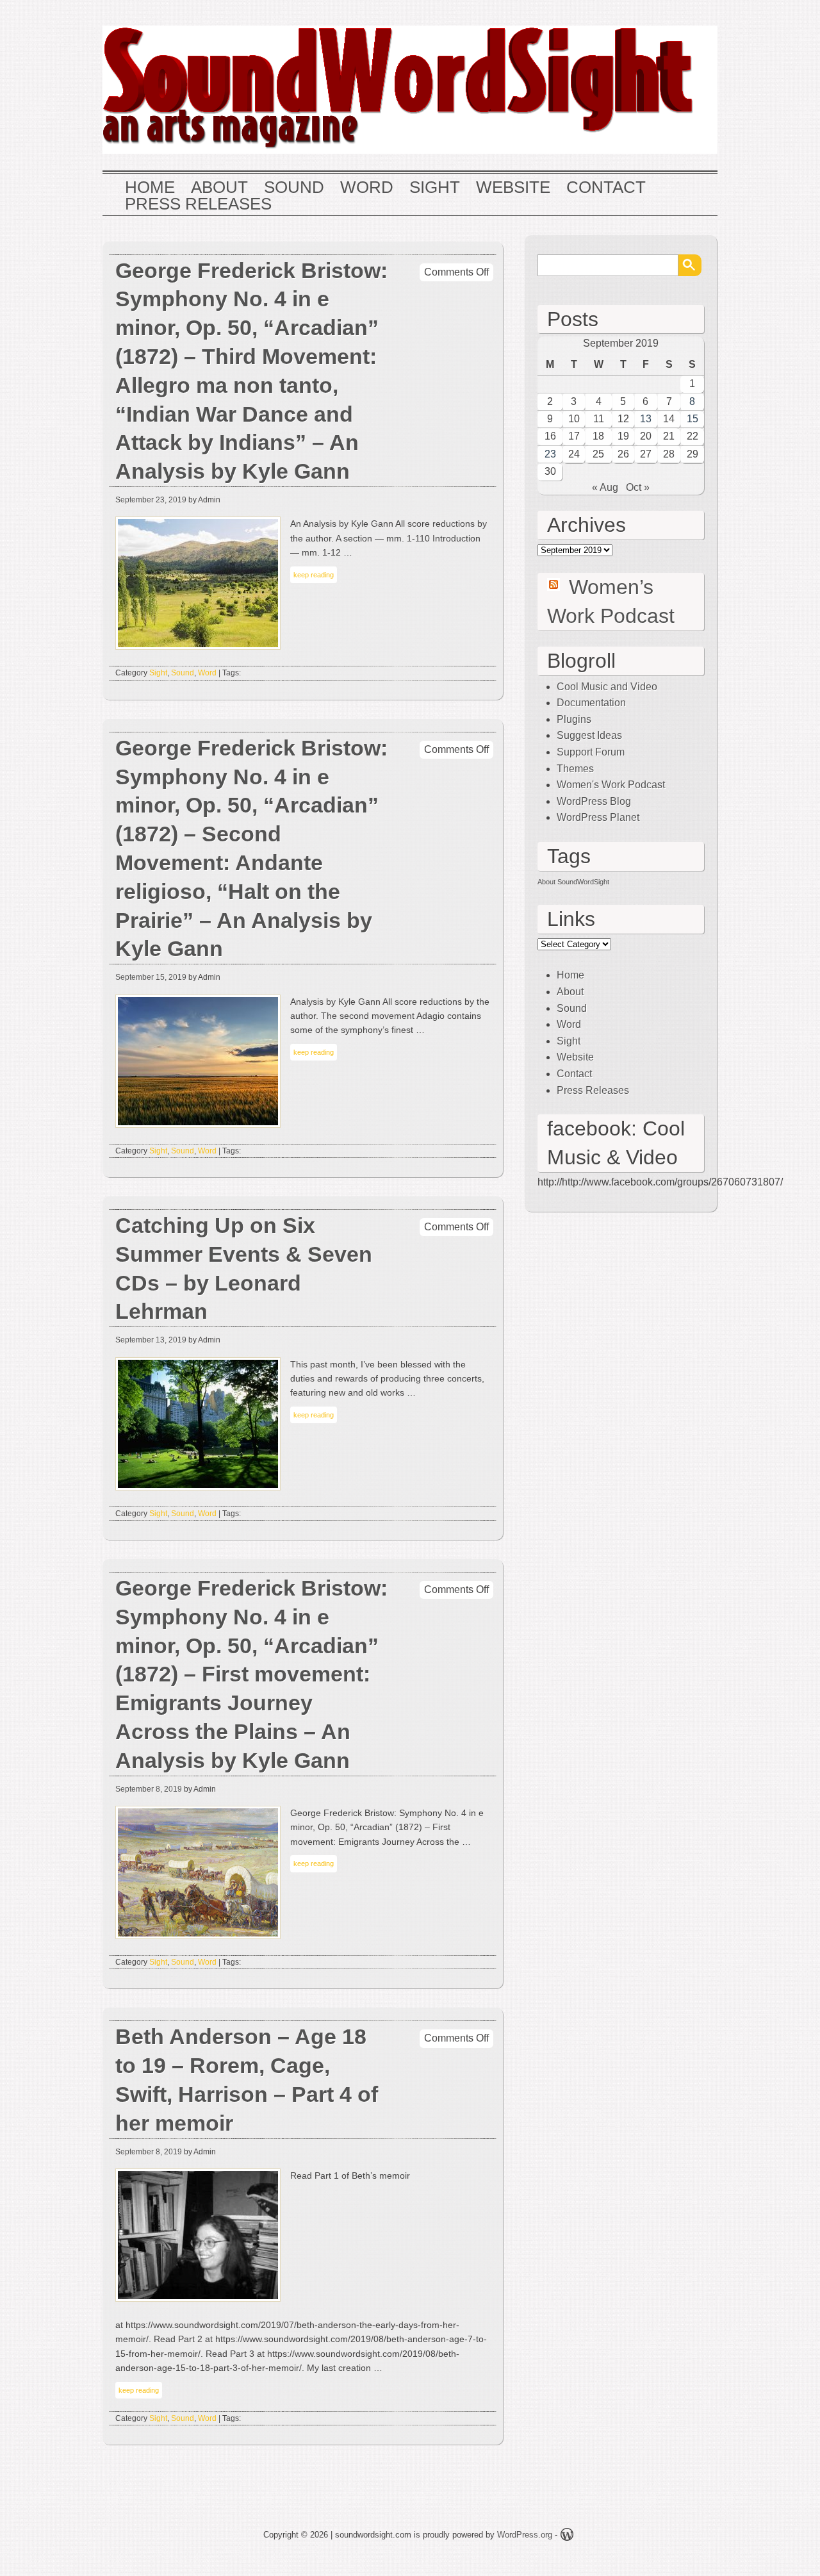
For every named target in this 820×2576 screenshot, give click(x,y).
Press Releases (198, 204)
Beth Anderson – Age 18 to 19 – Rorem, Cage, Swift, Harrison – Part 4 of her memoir (247, 2080)
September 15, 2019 (151, 977)
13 (646, 419)
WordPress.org (525, 2535)
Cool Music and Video (607, 687)
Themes (575, 769)
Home (150, 188)
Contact (606, 188)
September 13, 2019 (151, 1340)
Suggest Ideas (589, 735)
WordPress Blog (594, 801)
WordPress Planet (598, 817)
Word (367, 188)
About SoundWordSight (573, 882)
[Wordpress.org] (567, 2537)
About (219, 188)
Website (513, 188)
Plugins (574, 719)
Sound (294, 188)
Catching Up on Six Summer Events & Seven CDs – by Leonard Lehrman (244, 1268)
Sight (435, 188)
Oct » (638, 487)
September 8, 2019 (149, 1789)
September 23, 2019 (151, 500)
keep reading (314, 575)
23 (550, 454)
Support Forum (591, 752)
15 (693, 419)
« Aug (605, 487)
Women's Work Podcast (611, 785)
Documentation (591, 703)
